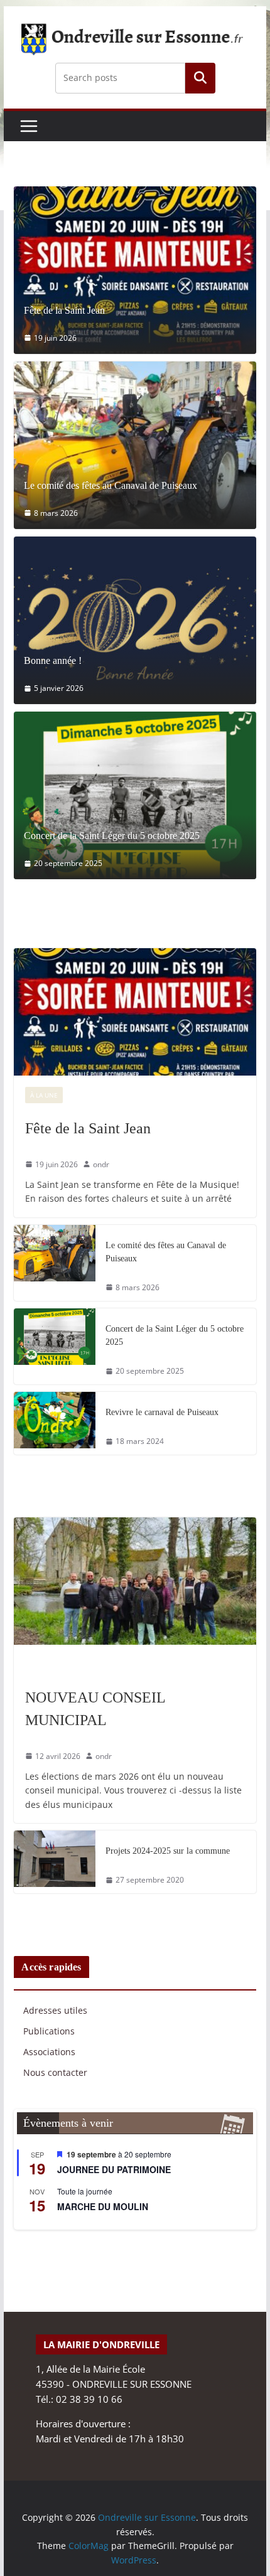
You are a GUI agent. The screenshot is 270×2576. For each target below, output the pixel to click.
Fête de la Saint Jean (64, 311)
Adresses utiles (55, 2010)
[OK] (200, 78)
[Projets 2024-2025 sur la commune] (55, 1862)
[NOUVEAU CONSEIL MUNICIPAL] (135, 1581)
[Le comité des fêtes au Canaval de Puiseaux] (135, 445)
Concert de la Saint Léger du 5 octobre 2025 (112, 836)
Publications (49, 2031)
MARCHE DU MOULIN (103, 2206)
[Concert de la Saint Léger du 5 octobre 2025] (135, 795)
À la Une (44, 1095)
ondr (101, 1164)
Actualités (92, 1095)
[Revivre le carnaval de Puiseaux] (55, 1423)
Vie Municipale (54, 1664)
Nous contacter (55, 2072)
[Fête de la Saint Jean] (135, 270)
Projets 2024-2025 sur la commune (168, 1851)
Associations (49, 2052)
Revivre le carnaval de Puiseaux (162, 1412)
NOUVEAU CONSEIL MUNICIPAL (95, 1709)
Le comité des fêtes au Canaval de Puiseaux (111, 486)
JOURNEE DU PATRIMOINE (114, 2169)
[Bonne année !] (135, 620)
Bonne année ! (53, 661)
